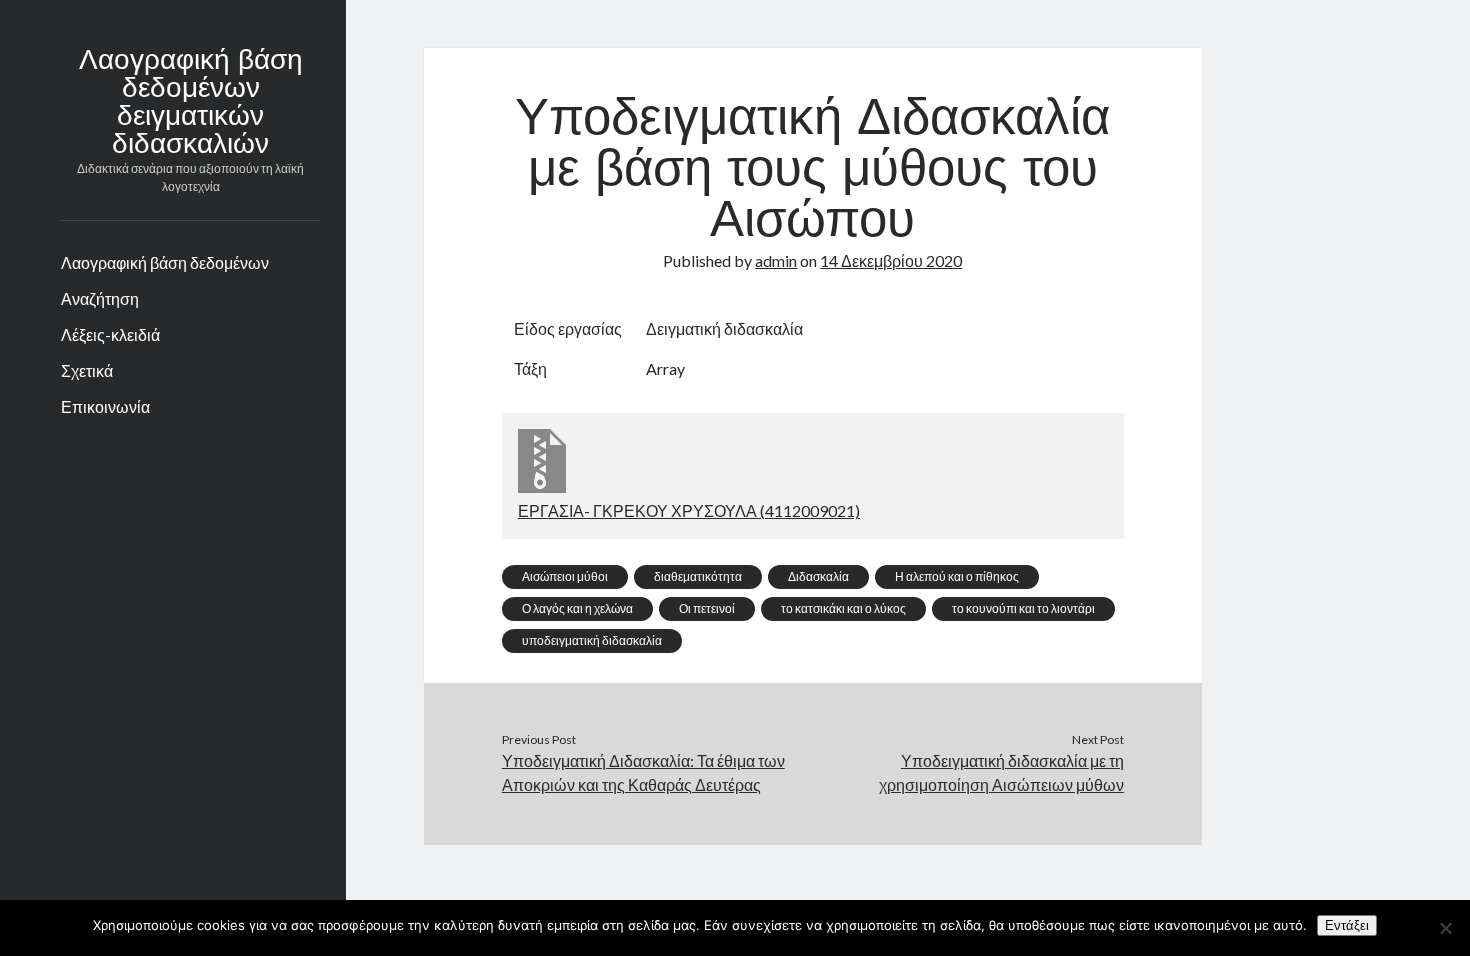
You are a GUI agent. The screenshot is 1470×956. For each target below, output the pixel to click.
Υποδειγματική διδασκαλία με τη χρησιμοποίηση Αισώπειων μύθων (1001, 772)
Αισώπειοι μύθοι (565, 576)
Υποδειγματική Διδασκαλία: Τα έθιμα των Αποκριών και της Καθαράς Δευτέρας (643, 772)
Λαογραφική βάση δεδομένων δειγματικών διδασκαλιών (191, 104)
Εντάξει (1347, 925)
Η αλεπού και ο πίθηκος (957, 576)
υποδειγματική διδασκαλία (592, 640)
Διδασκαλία (818, 576)
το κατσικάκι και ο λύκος (843, 608)
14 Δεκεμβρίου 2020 (891, 260)
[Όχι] (1445, 928)
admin (776, 260)
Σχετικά (87, 370)
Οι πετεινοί (707, 608)
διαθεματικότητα (698, 576)
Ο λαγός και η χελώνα (577, 608)
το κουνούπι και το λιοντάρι (1023, 608)
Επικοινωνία (105, 406)
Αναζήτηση (100, 298)
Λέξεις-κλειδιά (110, 334)
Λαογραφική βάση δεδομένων (165, 262)
